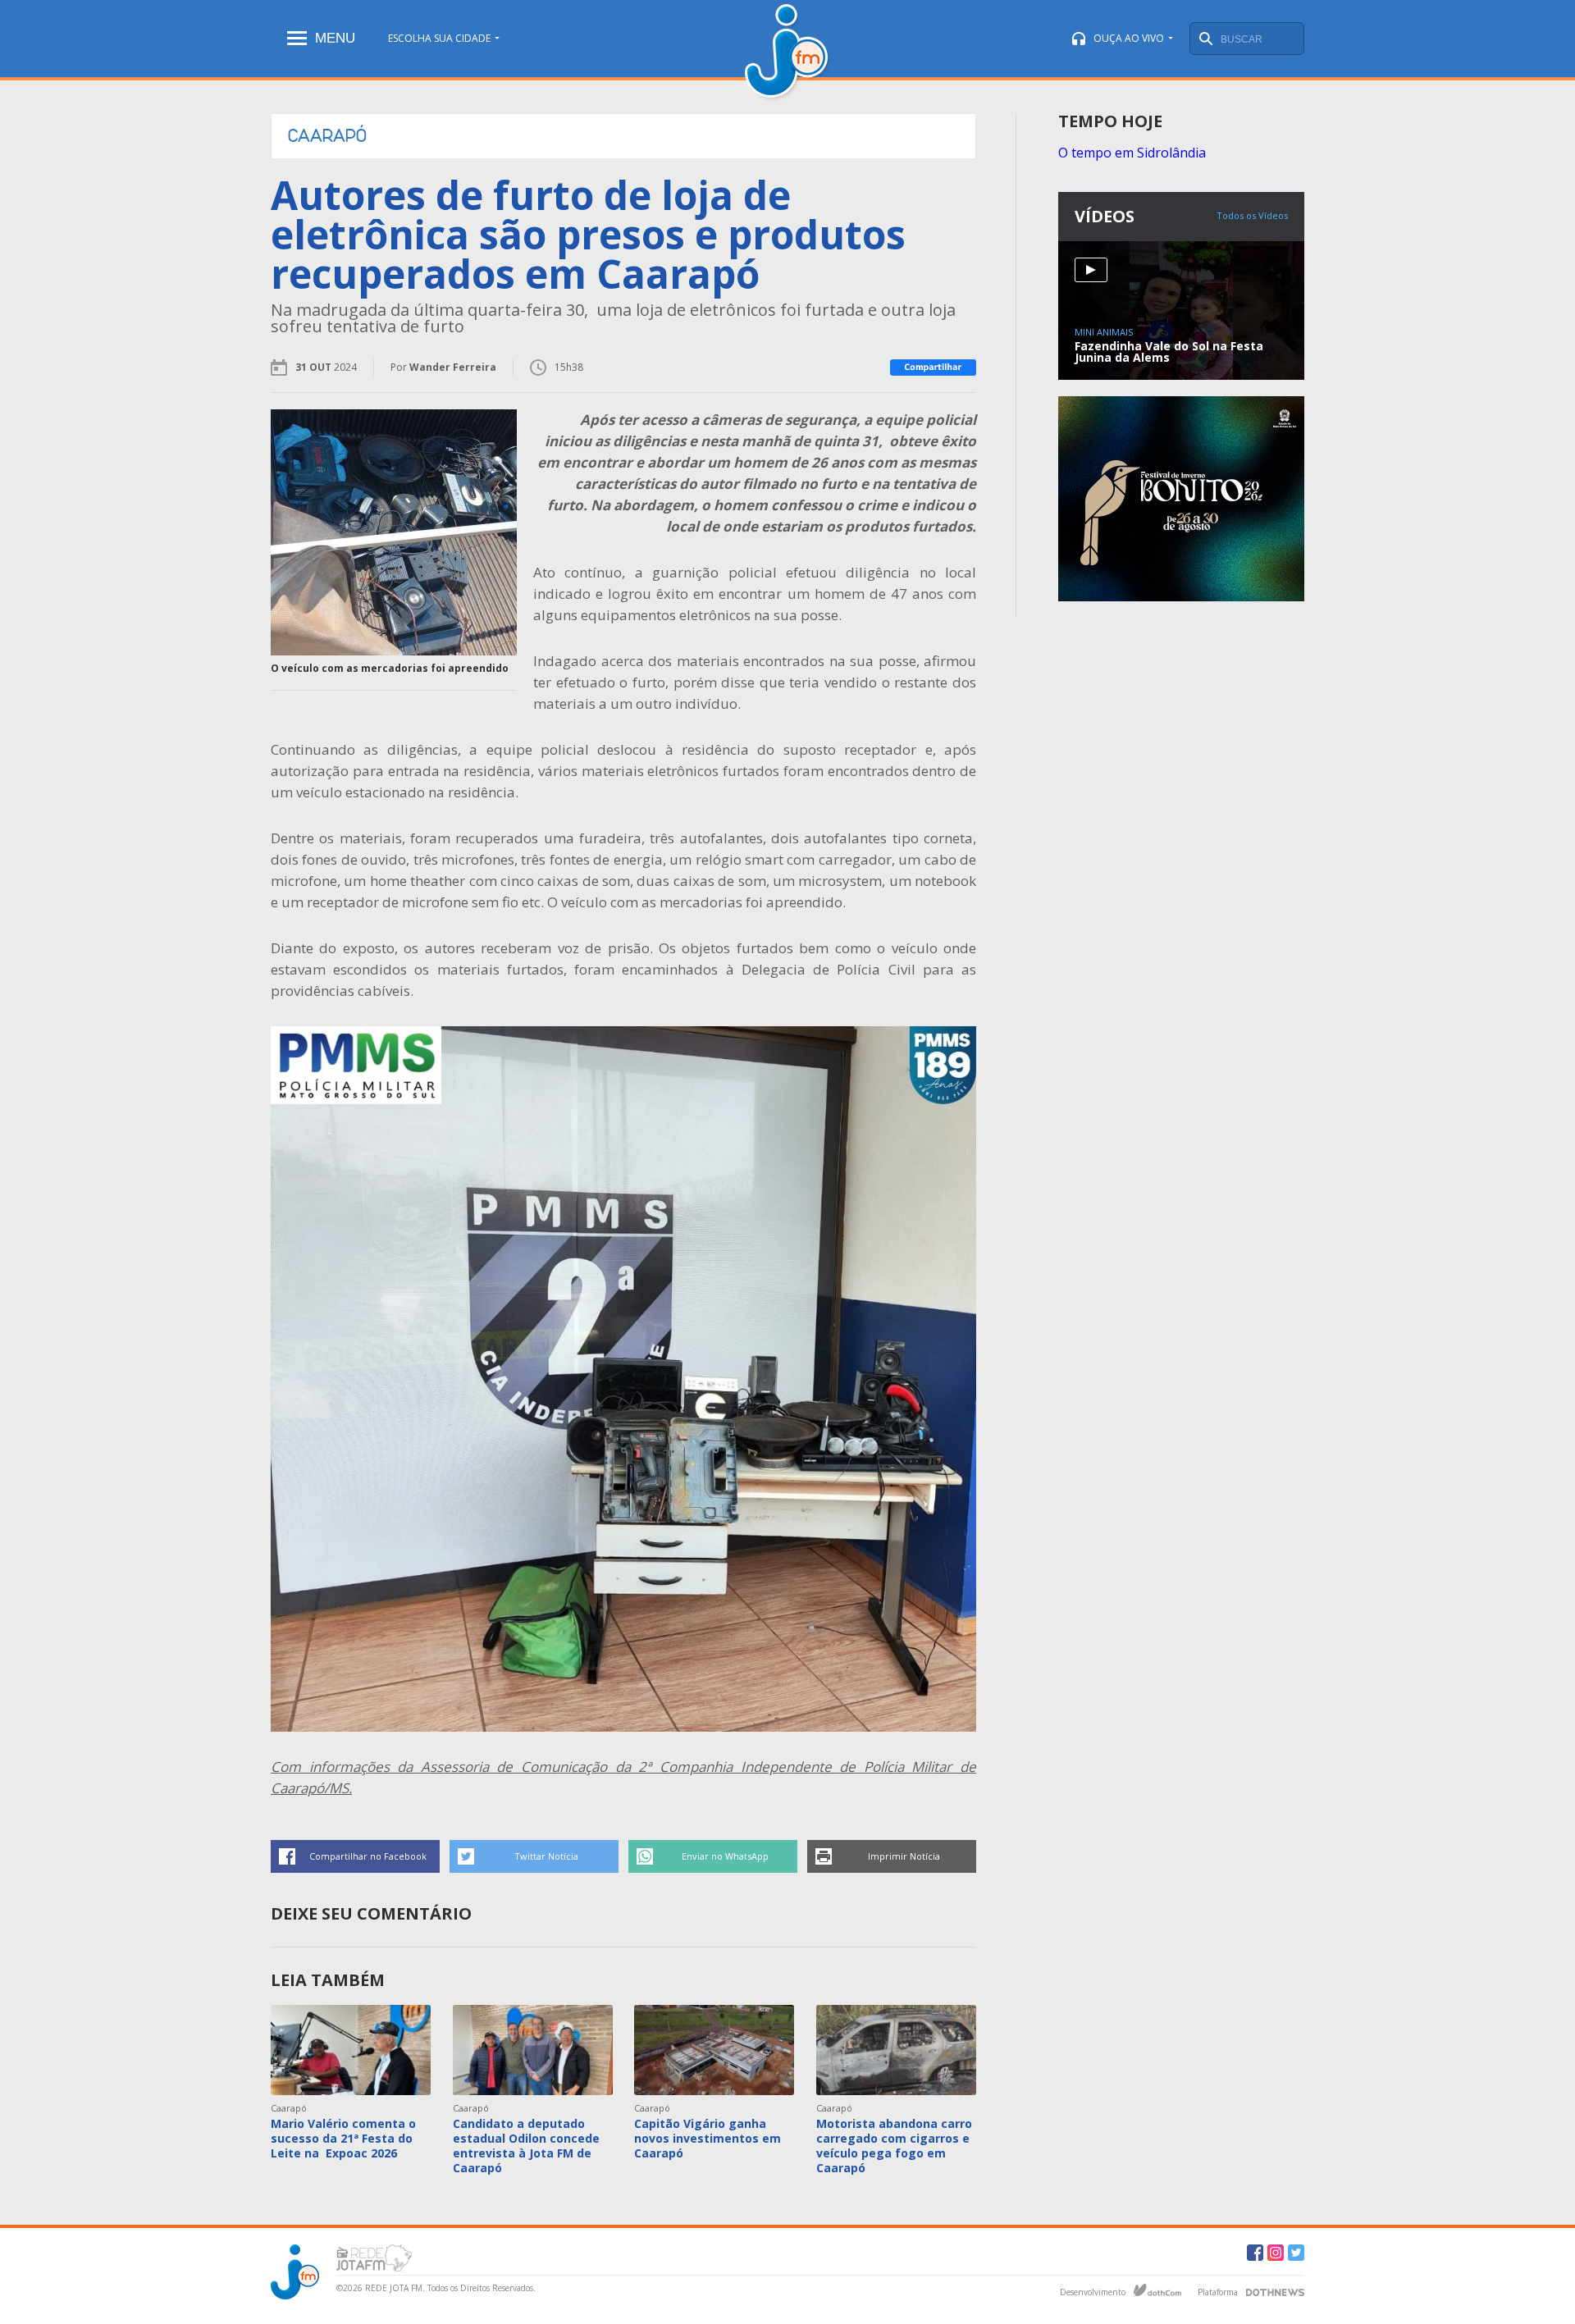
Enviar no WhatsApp (725, 1856)
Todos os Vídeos (1252, 215)
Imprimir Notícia (904, 1856)
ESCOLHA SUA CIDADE (439, 38)
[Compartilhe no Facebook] (933, 368)
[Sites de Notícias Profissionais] (1275, 2290)
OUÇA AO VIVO (1129, 38)
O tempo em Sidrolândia (1132, 153)
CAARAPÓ (327, 136)
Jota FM (788, 53)
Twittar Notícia (546, 1856)
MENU (335, 38)
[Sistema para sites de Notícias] (1157, 2290)
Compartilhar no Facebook (368, 1856)
